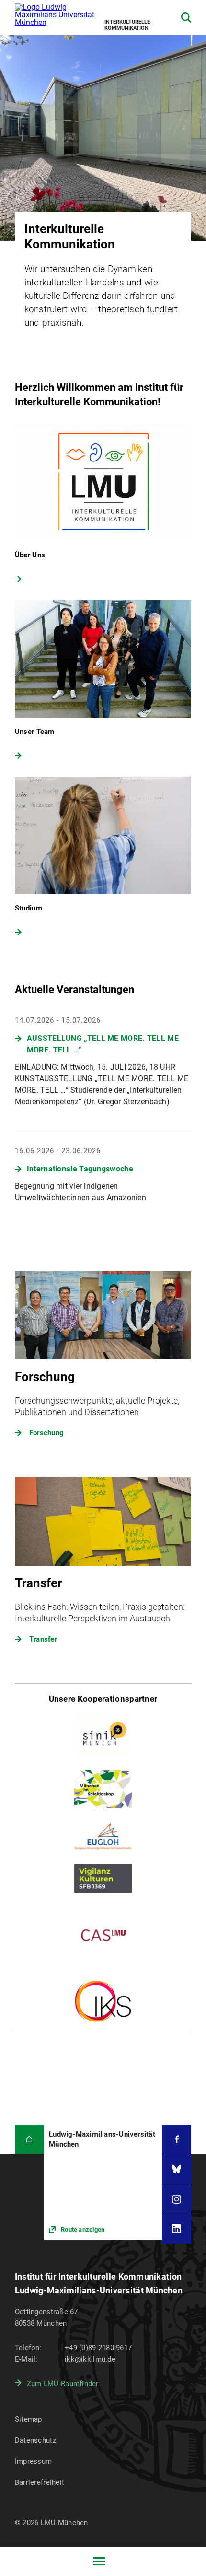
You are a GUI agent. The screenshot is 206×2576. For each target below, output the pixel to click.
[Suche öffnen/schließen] (186, 18)
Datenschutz (35, 2440)
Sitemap (29, 2419)
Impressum (34, 2461)
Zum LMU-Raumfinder (63, 2384)
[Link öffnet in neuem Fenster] (103, 2182)
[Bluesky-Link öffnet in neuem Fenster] (177, 2169)
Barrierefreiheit (40, 2482)
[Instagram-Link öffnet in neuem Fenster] (177, 2199)
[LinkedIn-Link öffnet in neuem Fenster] (177, 2229)
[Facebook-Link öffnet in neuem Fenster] (177, 2139)
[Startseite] (29, 2139)
